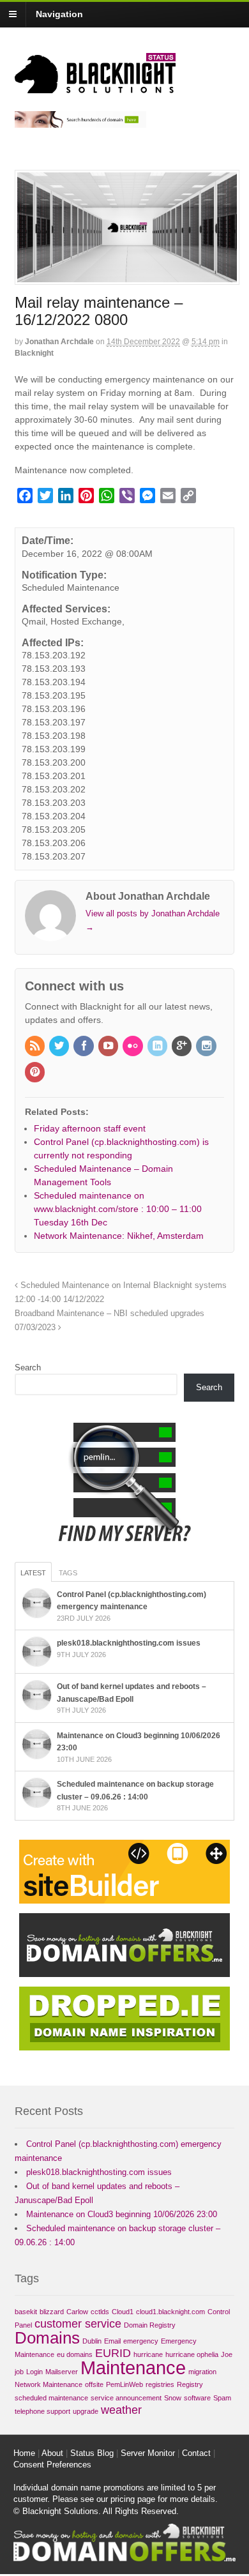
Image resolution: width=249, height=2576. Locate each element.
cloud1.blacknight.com (170, 2312)
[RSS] (36, 1047)
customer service (78, 2324)
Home (24, 2453)
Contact (196, 2453)
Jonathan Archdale (59, 342)
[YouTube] (109, 1047)
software (197, 2398)
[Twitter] (60, 1047)
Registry (190, 2384)
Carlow (77, 2312)
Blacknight (34, 353)
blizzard (52, 2312)
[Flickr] (133, 1047)
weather (121, 2410)
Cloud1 (123, 2312)
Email (112, 2341)
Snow (173, 2398)
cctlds (100, 2312)
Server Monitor (148, 2453)
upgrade (86, 2411)
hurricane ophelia (192, 2354)
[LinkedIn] (158, 1047)
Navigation (59, 14)
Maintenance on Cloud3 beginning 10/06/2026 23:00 (122, 2214)
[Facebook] (84, 1047)
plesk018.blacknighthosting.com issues (129, 1643)
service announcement (126, 2398)
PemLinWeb (124, 2384)
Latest (33, 1573)
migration (202, 2372)
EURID (113, 2353)
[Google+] (183, 1047)
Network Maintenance (49, 2384)
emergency (141, 2341)
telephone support (42, 2411)
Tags (68, 1573)
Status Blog (92, 2453)
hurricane (148, 2354)
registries (160, 2384)
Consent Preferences (52, 2465)
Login (34, 2372)
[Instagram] (207, 1047)
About (52, 2453)
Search (28, 1368)
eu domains (75, 2354)
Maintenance (133, 2368)
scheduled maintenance (51, 2398)
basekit (26, 2312)
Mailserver (62, 2372)
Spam (222, 2398)
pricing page (133, 2499)
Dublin (92, 2341)
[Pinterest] (36, 1073)
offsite (94, 2384)
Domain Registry (150, 2325)
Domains (47, 2338)
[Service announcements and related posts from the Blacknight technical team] (95, 86)
